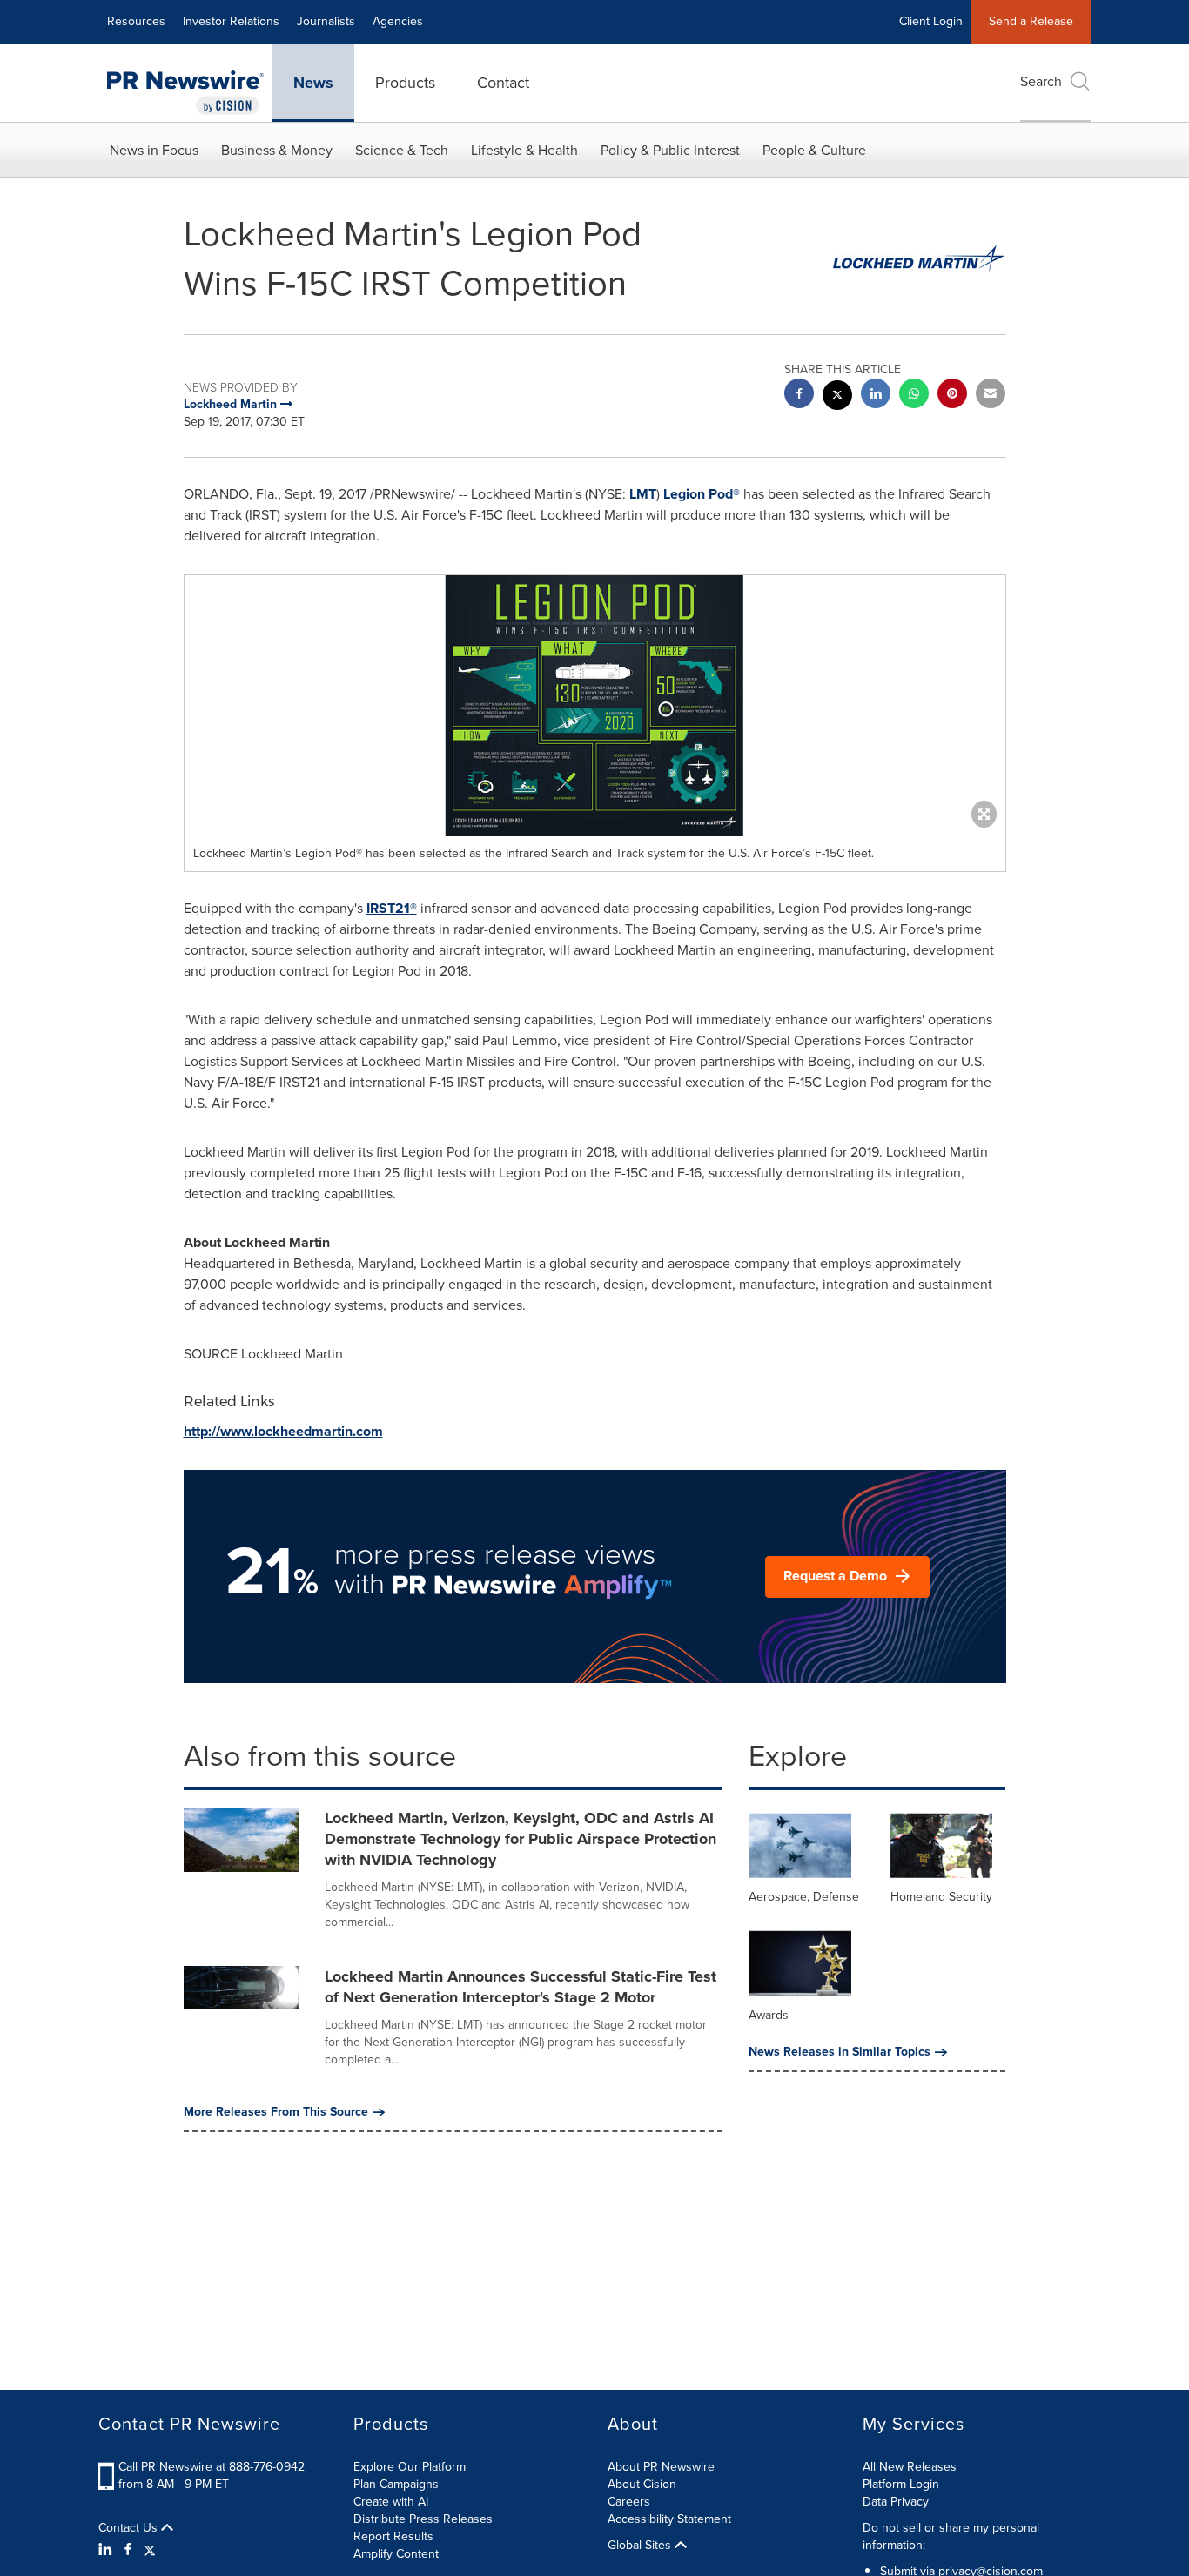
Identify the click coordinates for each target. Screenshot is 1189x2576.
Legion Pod (702, 494)
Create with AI (391, 2502)
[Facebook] (128, 2550)
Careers (629, 2502)
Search (1041, 81)
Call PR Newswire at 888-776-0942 (212, 2467)
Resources (136, 21)
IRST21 (392, 908)
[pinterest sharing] (952, 396)
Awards (769, 2015)
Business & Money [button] (277, 150)
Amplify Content (396, 2554)
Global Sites (641, 2546)
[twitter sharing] (837, 397)
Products (405, 83)
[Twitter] (150, 2550)
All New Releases (910, 2467)
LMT (643, 494)
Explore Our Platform (410, 2467)
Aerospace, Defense (804, 1897)
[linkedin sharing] (876, 396)
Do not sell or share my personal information (951, 2536)
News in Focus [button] (154, 150)
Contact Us (130, 2528)
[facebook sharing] (799, 396)
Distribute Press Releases (423, 2519)
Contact (503, 83)
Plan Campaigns (396, 2484)
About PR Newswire (661, 2467)
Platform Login (901, 2484)
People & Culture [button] (814, 150)
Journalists (326, 21)
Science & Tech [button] (402, 150)
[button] (595, 706)
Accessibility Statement (669, 2519)
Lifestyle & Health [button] (524, 150)
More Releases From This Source (276, 2112)
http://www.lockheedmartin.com (283, 1431)
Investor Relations (231, 21)
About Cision (642, 2484)
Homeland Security (941, 1897)
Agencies (398, 21)
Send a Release (1031, 21)
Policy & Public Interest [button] (670, 150)
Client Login (931, 21)
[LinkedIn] (107, 2550)
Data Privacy (896, 2502)
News (313, 83)
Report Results (393, 2536)
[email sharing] (991, 396)
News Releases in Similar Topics (840, 2052)
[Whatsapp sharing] (914, 396)
